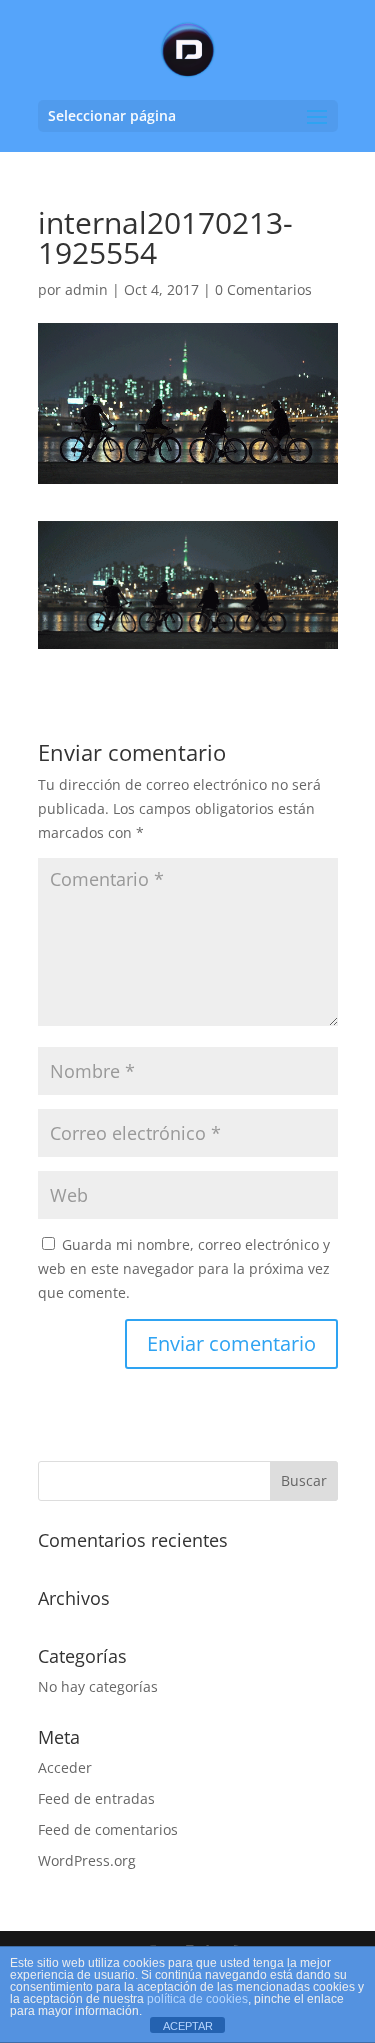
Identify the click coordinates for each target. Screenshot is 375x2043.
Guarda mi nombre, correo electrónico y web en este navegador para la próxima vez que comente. (184, 1268)
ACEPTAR (188, 2026)
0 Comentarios (263, 289)
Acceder (65, 1767)
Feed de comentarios (108, 1829)
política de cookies (197, 1999)
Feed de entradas (96, 1798)
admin (86, 289)
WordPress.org (87, 1860)
